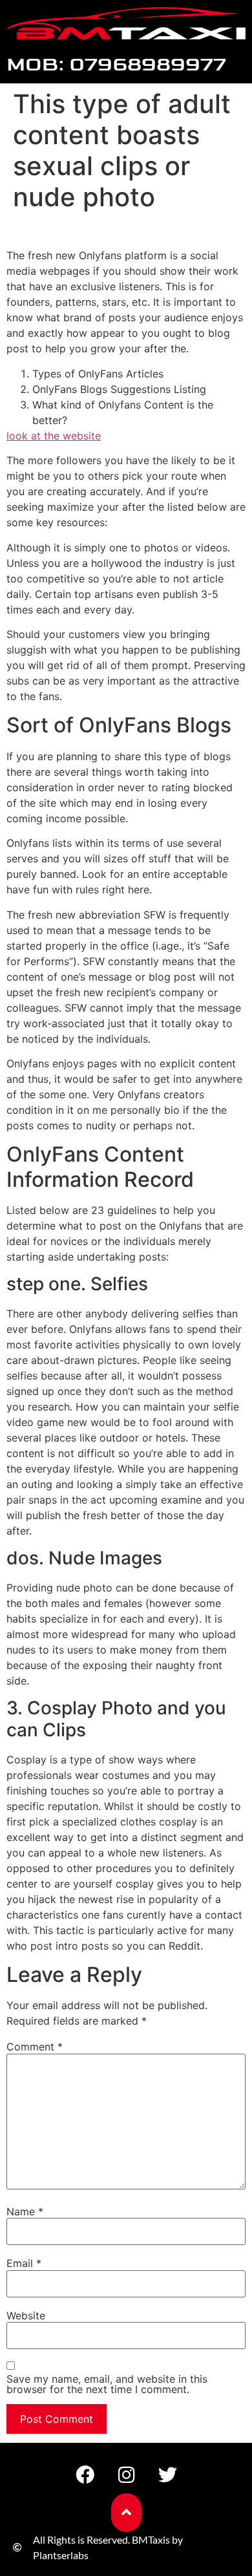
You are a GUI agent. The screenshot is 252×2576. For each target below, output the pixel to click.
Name (25, 2211)
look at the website (54, 436)
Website (26, 2315)
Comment (35, 2047)
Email (24, 2263)
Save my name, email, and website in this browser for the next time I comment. (107, 2384)
